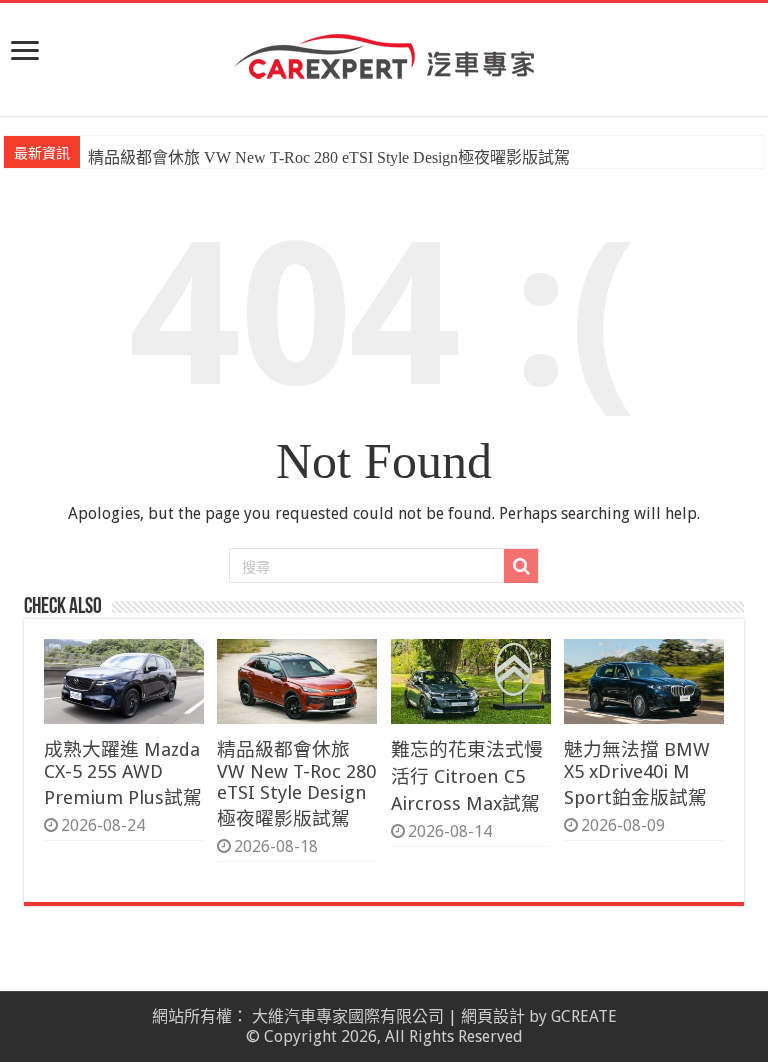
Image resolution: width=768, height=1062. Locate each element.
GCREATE (584, 1016)
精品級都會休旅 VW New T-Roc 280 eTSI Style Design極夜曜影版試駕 (329, 157)
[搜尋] (521, 566)
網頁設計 (493, 1016)
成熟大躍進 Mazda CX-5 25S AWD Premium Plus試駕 (123, 773)
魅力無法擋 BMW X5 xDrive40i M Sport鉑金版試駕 (637, 773)
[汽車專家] (384, 53)
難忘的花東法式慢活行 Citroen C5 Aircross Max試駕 (467, 776)
